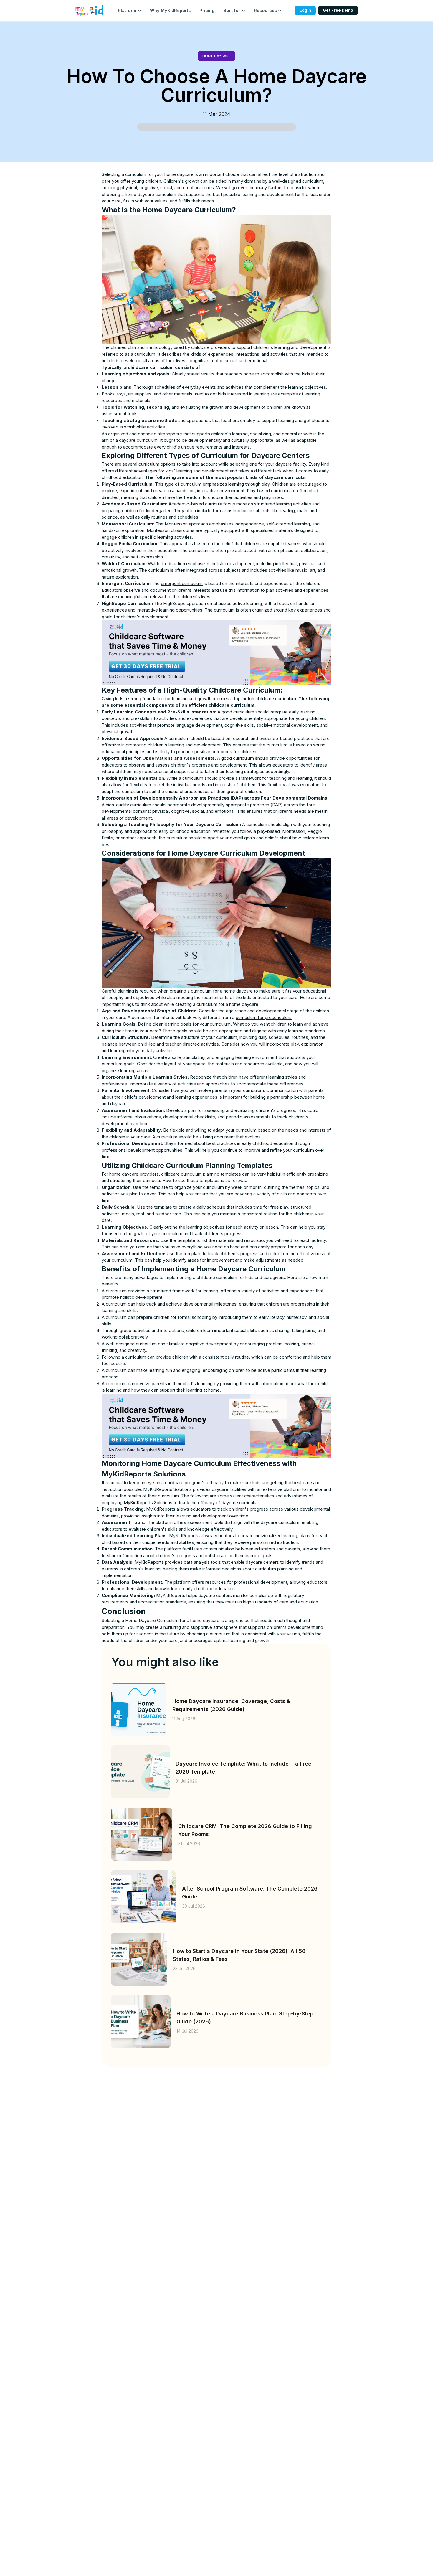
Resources (265, 10)
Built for (232, 10)
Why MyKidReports (170, 10)
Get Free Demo (338, 10)
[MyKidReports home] (90, 11)
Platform (127, 10)
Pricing (207, 10)
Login (305, 10)
